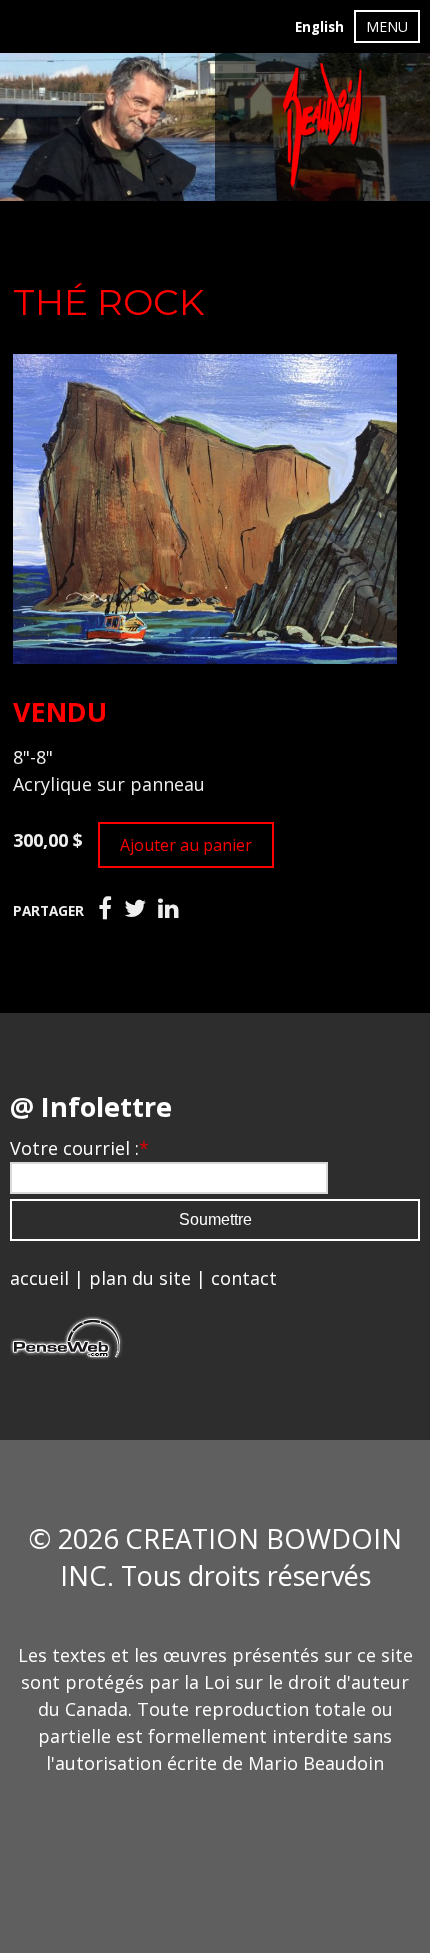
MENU (387, 26)
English (319, 27)
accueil (39, 1278)
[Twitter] (135, 909)
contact (244, 1278)
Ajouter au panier (186, 845)
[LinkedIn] (168, 909)
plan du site (140, 1278)
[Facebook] (105, 909)
